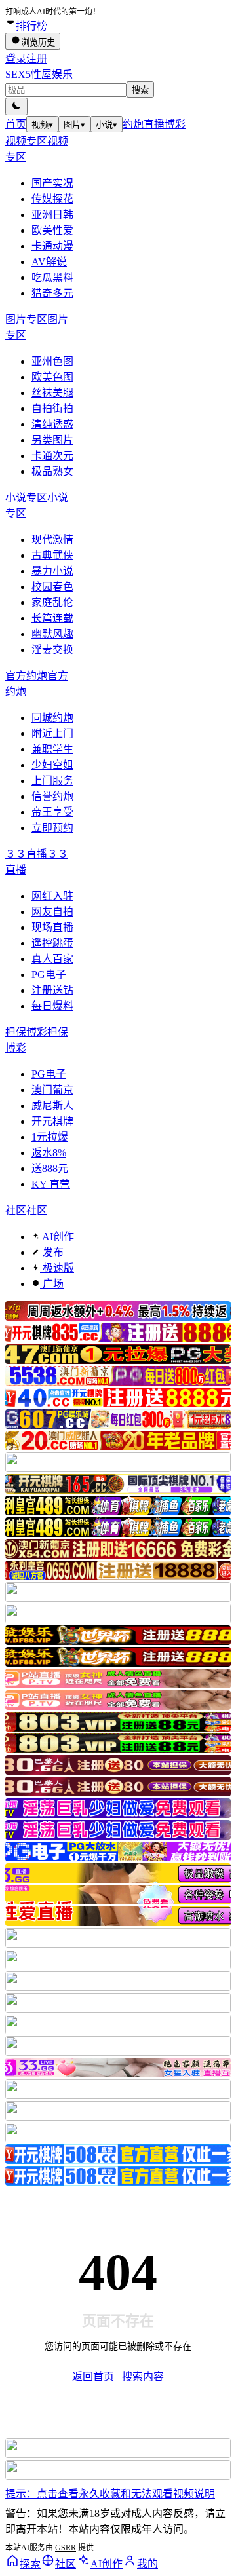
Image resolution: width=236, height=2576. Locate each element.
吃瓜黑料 (52, 277)
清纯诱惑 (52, 424)
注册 (37, 59)
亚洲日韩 (52, 215)
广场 (52, 1284)
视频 (42, 125)
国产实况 (52, 183)
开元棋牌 (52, 1121)
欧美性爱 (52, 230)
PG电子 (49, 975)
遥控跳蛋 (52, 943)
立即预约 (52, 828)
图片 (74, 125)
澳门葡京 (52, 1090)
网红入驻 (52, 896)
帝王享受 (52, 812)
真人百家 (52, 959)
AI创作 (57, 1237)
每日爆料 (52, 1006)
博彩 (175, 124)
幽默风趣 (52, 634)
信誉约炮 (52, 796)
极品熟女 (52, 471)
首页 (16, 124)
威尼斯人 (52, 1106)
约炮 (133, 124)
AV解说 (49, 262)
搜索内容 (143, 2377)
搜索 (140, 90)
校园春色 (52, 587)
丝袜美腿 (52, 393)
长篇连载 (52, 618)
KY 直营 (51, 1184)
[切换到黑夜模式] (16, 106)
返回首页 (93, 2377)
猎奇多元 (52, 293)
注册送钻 (52, 990)
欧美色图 (52, 377)
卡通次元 (52, 456)
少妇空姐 (52, 765)
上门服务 (52, 781)
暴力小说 (52, 571)
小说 (107, 125)
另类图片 (52, 440)
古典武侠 (52, 555)
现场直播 (52, 927)
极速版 (57, 1268)
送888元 (50, 1168)
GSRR (66, 2548)
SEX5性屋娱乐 (39, 74)
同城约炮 (52, 718)
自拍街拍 (52, 408)
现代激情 (52, 540)
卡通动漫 (52, 246)
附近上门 (52, 733)
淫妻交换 (52, 650)
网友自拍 (52, 912)
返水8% (49, 1153)
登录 (16, 59)
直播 (154, 124)
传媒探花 (52, 199)
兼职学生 (52, 749)
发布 (52, 1252)
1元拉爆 (50, 1137)
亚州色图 (52, 361)
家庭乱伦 (52, 602)
